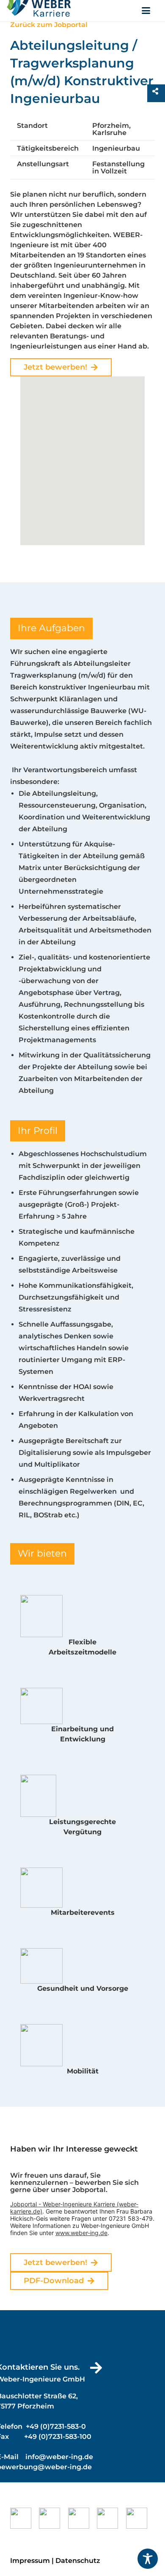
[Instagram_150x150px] (111, 2518)
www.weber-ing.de (81, 2233)
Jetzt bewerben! (55, 367)
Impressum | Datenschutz (55, 2561)
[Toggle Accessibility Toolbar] (148, 2559)
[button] (146, 11)
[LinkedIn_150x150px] (82, 2518)
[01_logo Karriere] (39, 11)
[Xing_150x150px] (25, 2518)
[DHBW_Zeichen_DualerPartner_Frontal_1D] (140, 2518)
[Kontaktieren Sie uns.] (92, 2368)
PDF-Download (54, 2281)
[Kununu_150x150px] (53, 2518)
